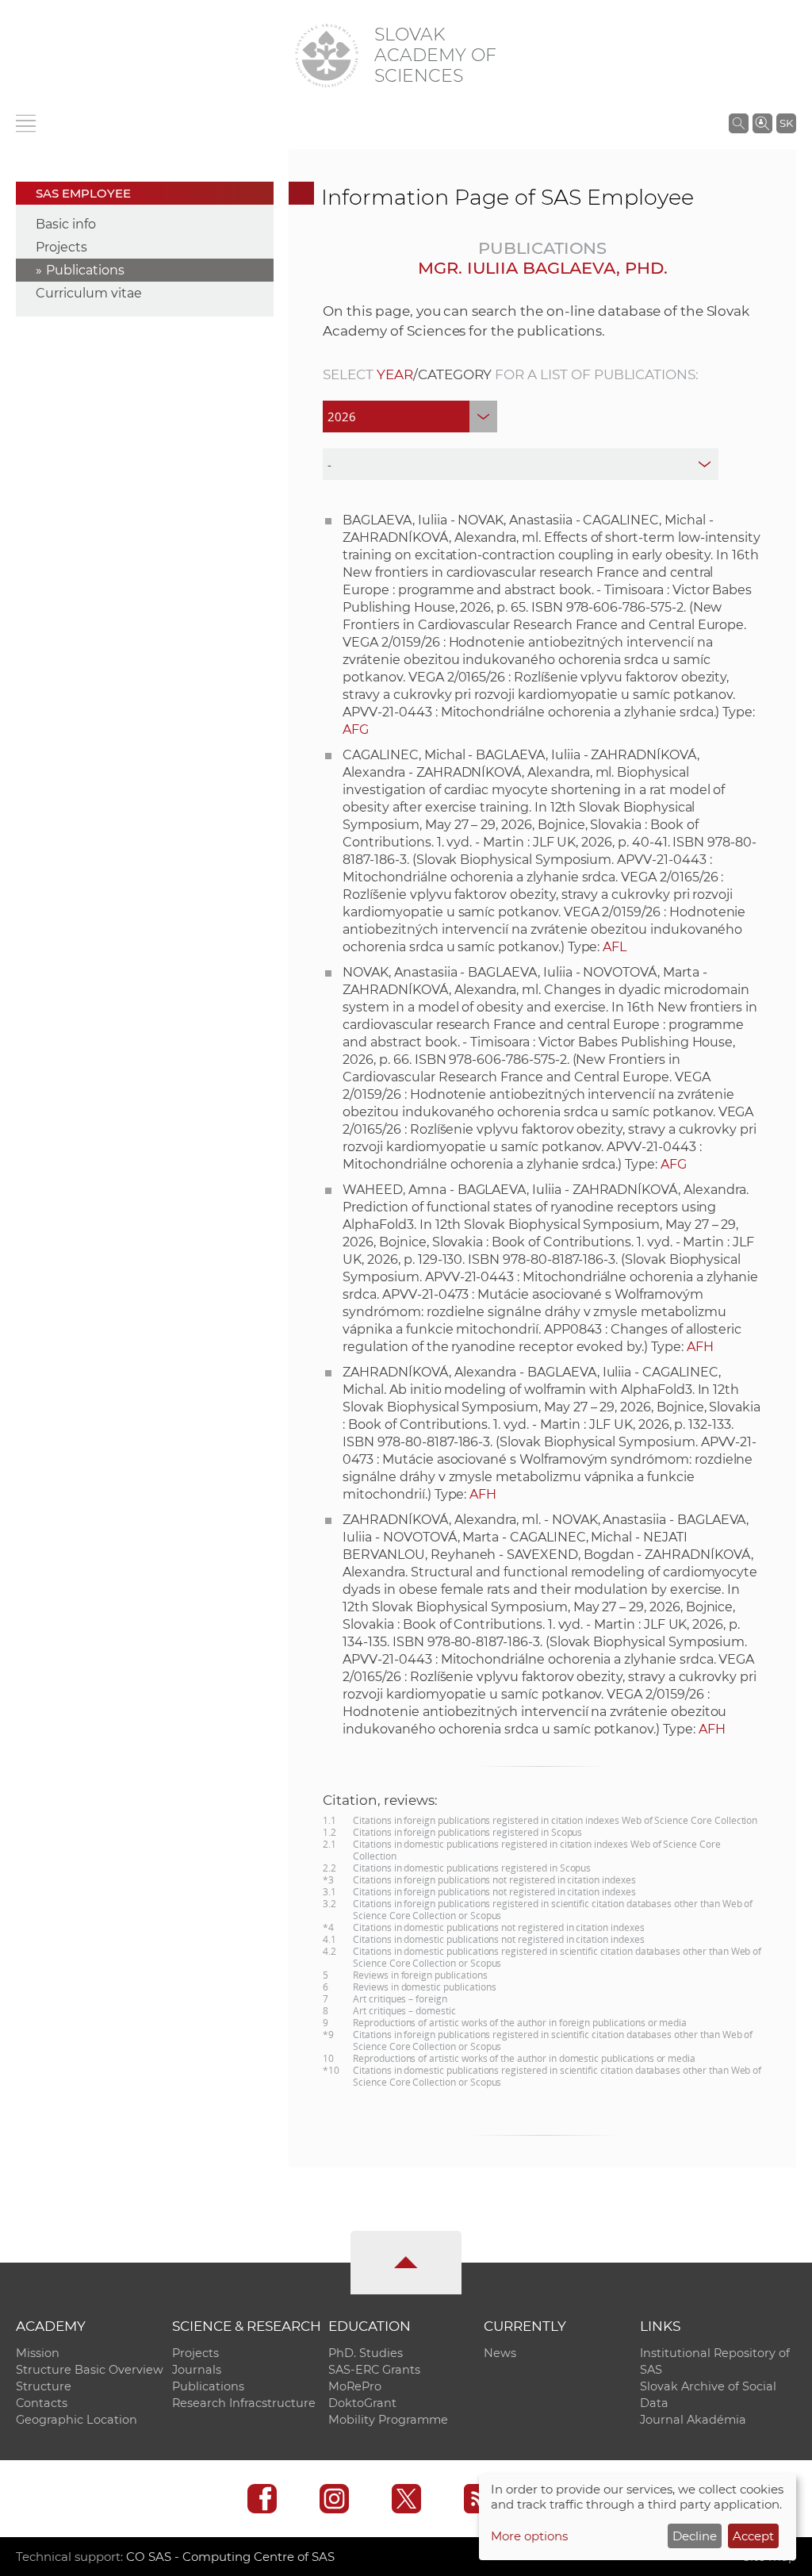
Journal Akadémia (693, 2420)
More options (529, 2536)
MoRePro (355, 2386)
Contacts (42, 2403)
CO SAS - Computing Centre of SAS (230, 2557)
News (500, 2353)
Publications (85, 270)
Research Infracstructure (244, 2403)
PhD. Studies (366, 2353)
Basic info (66, 224)
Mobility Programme (388, 2420)
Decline (695, 2536)
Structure (44, 2386)
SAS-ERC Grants (374, 2370)
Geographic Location (77, 2420)
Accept (753, 2536)
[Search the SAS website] (739, 123)
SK (786, 123)
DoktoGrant (362, 2403)
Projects (61, 247)
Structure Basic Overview (90, 2370)
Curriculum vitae (89, 293)
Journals (197, 2370)
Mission (38, 2353)
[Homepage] (327, 56)
